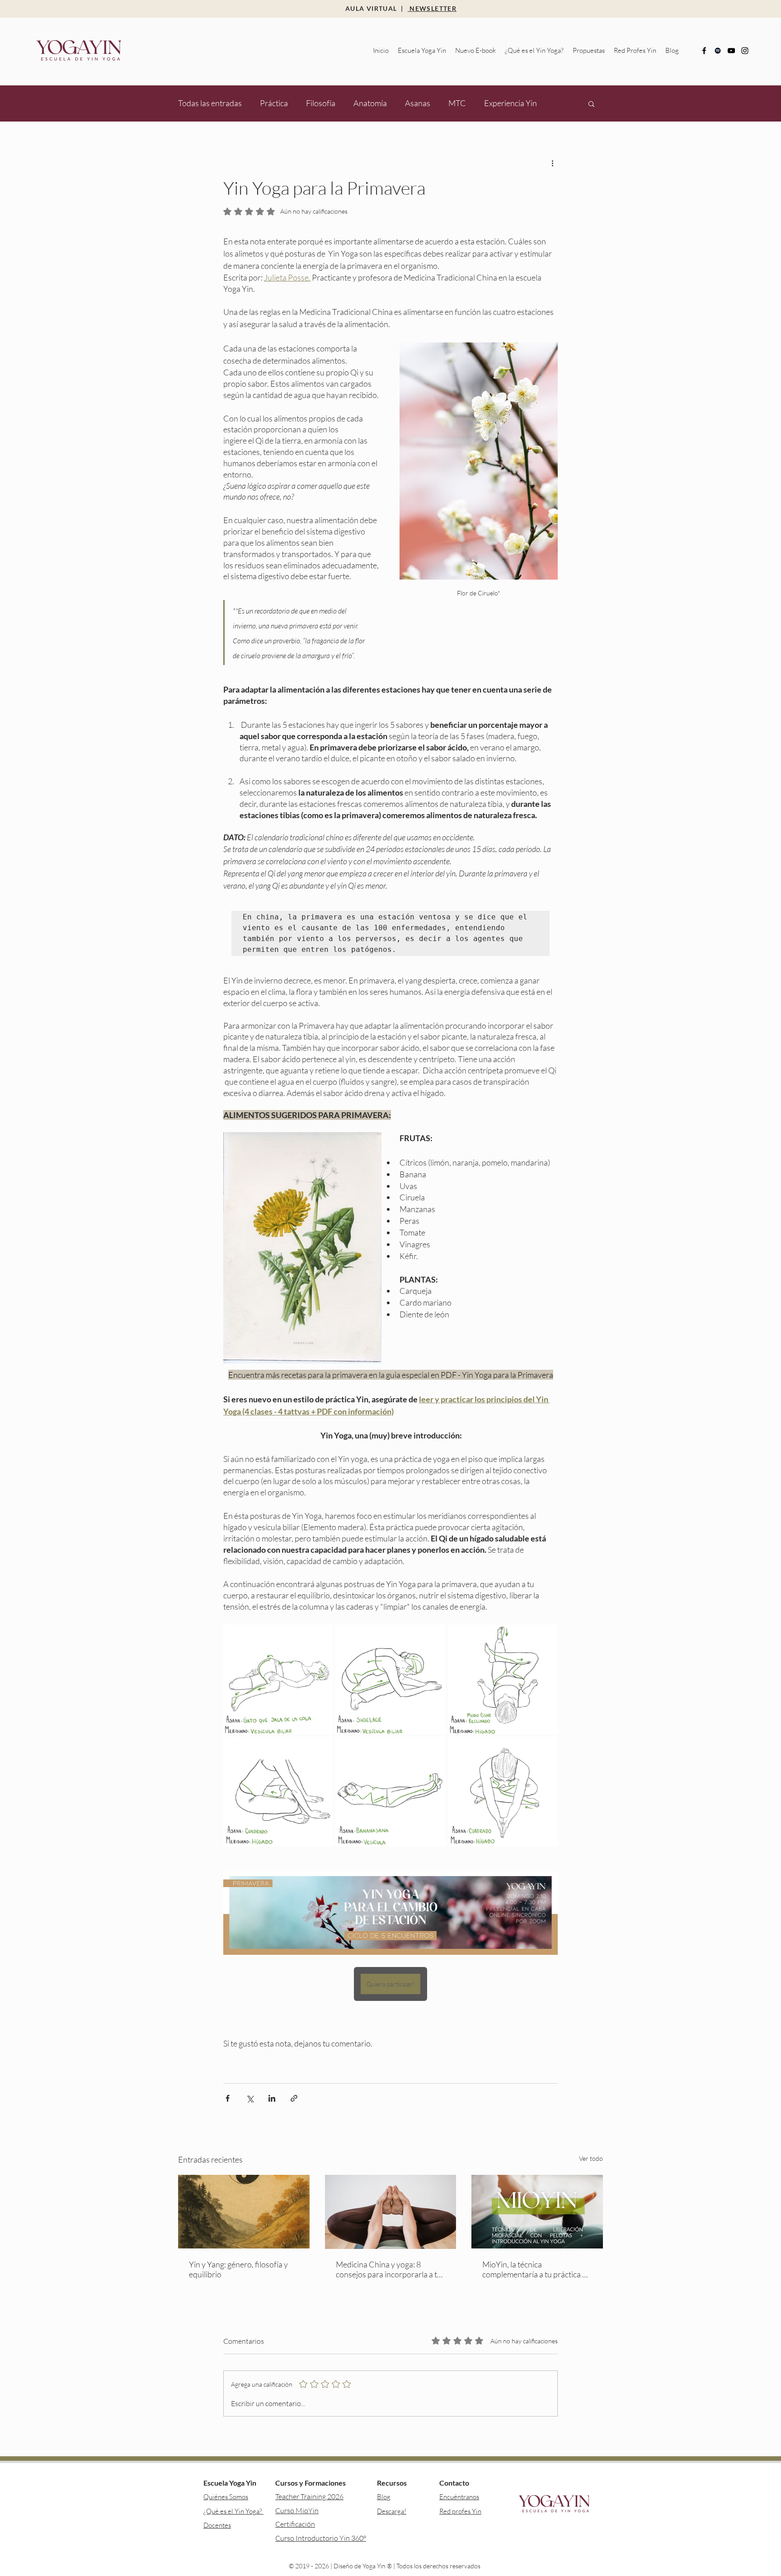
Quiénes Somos (226, 2497)
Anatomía (370, 103)
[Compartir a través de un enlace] (294, 2098)
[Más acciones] (552, 163)
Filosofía (321, 103)
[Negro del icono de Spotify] (718, 51)
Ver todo (591, 2158)
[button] (422, 51)
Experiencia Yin (510, 103)
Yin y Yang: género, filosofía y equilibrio (238, 2269)
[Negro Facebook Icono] (704, 51)
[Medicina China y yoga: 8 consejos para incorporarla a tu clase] (391, 2212)
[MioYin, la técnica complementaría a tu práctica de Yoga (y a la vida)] (537, 2212)
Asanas (418, 103)
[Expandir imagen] (278, 1679)
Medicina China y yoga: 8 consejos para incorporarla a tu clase (389, 2269)
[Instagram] (745, 51)
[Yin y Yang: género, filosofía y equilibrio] (244, 2212)
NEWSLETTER (432, 8)
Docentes (217, 2525)
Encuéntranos (459, 2497)
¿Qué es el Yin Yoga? (233, 2511)
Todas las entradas (210, 103)
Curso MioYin (297, 2510)
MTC (457, 103)
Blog (384, 2497)
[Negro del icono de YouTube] (731, 51)
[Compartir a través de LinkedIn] (272, 2098)
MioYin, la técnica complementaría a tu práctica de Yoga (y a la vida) (536, 2269)
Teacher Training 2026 (309, 2496)
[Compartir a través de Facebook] (228, 2098)
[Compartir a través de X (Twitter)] (250, 2098)
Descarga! (392, 2511)
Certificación (295, 2524)
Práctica (274, 103)
